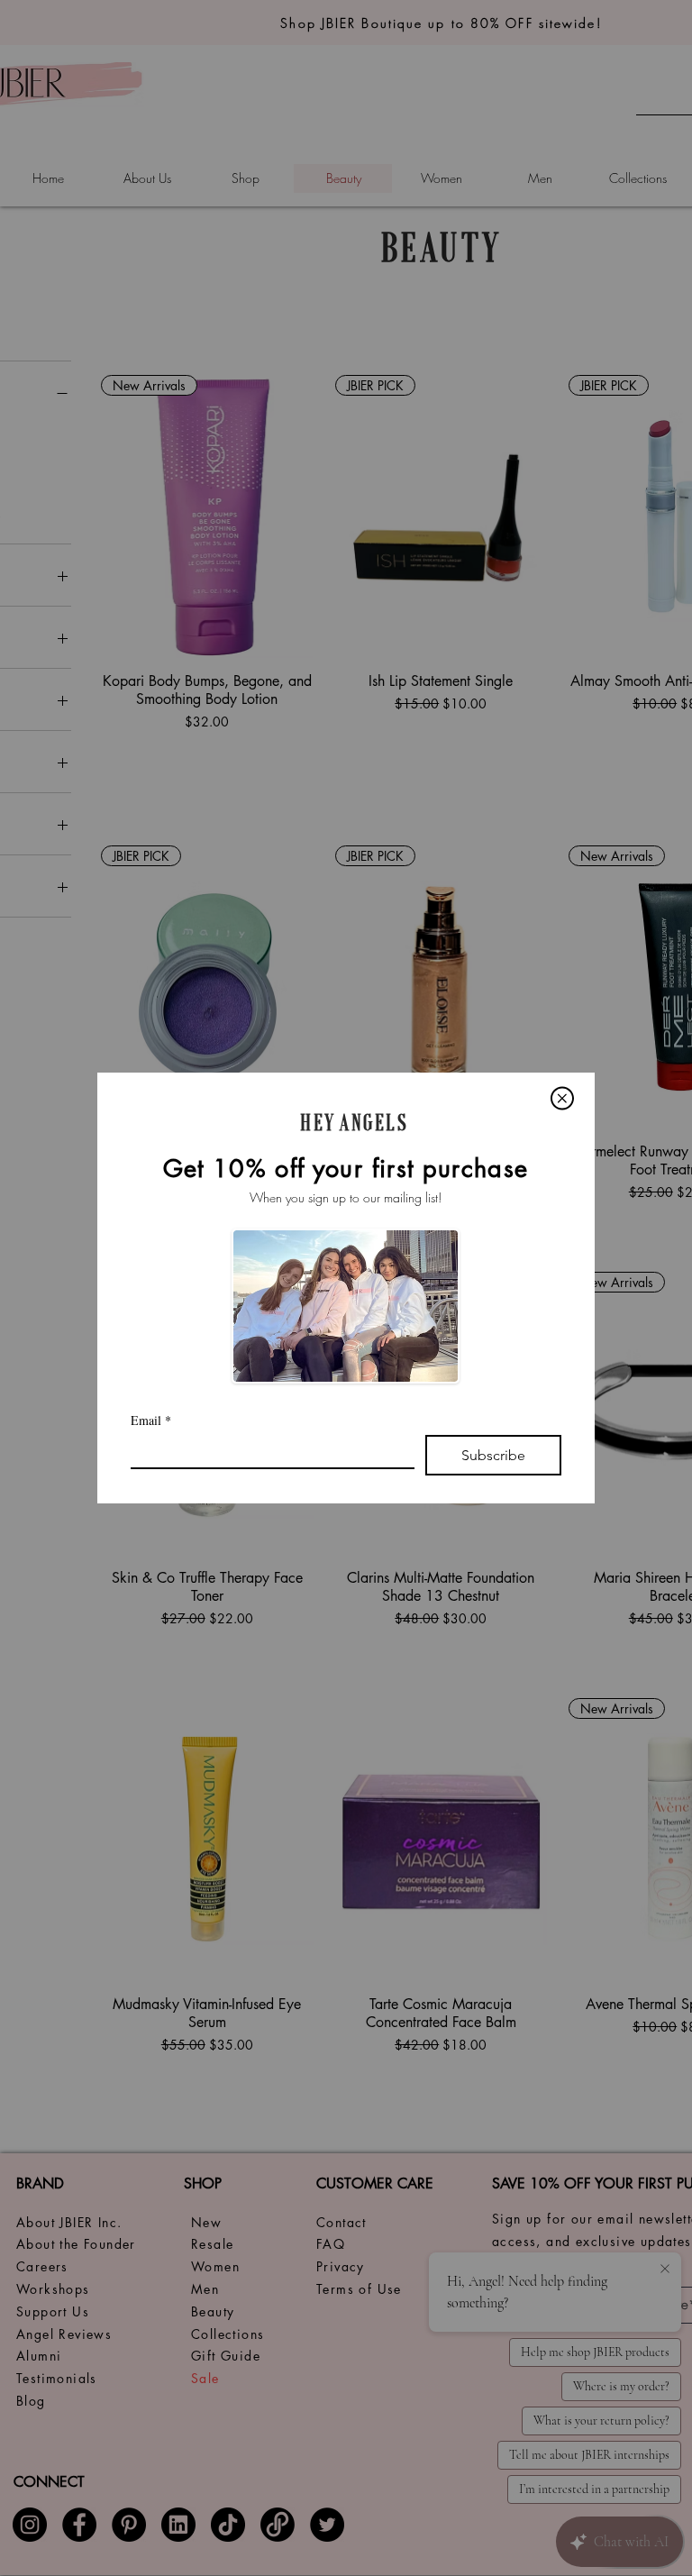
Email (151, 1420)
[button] (562, 1098)
